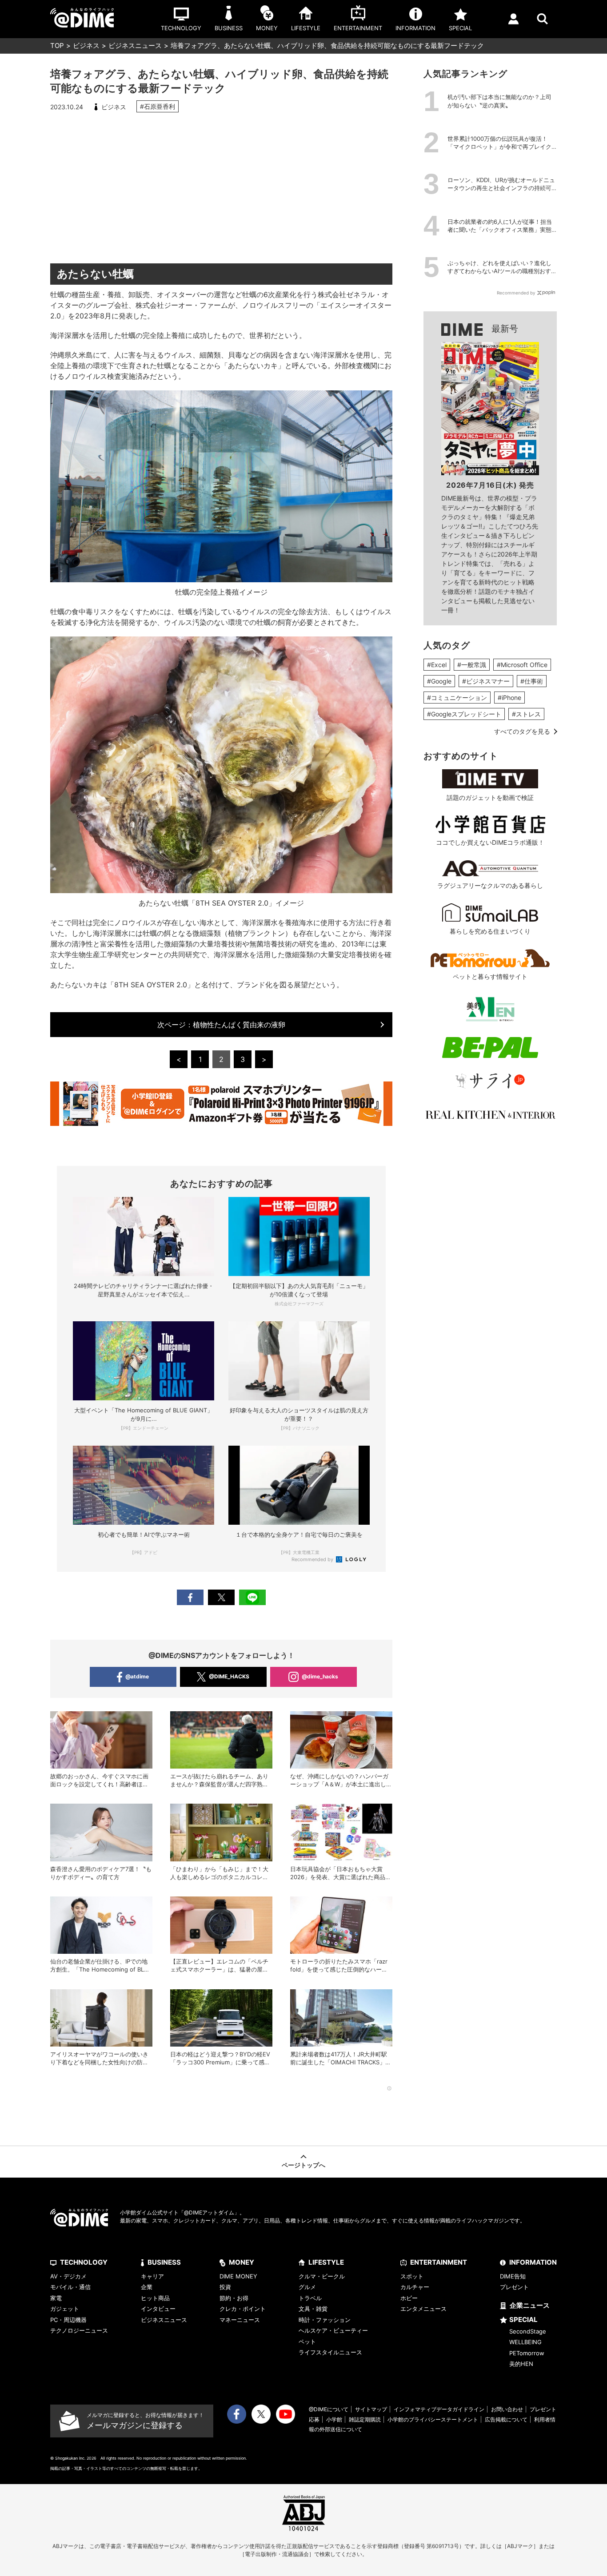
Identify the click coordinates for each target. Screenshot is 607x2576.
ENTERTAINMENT (439, 2262)
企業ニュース (530, 2305)
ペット (307, 2341)
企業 (147, 2287)
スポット (412, 2276)
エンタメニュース (423, 2309)
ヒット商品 (155, 2298)
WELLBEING (525, 2342)
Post (221, 1597)
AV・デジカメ (68, 2276)
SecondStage (528, 2331)
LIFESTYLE (326, 2262)
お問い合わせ (507, 2409)
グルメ (307, 2287)
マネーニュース (240, 2320)
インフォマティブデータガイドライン (439, 2409)
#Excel (437, 665)
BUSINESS (164, 2262)
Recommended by (313, 1559)
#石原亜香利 (158, 106)
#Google (439, 681)
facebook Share (190, 1597)
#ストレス (526, 714)
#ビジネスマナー (486, 681)
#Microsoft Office (522, 665)
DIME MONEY (238, 2276)
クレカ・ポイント (243, 2309)
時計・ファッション (325, 2320)
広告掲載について (506, 2419)
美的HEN (521, 2364)
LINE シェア (252, 1597)
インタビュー (158, 2309)
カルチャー (415, 2287)
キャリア (152, 2276)
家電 (56, 2298)
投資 (225, 2287)
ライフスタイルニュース (330, 2352)
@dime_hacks (320, 1676)
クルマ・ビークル (322, 2276)
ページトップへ (303, 2165)
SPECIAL (523, 2320)
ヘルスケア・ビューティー (333, 2330)
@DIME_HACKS (229, 1676)
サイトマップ (371, 2409)
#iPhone (509, 698)
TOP (57, 46)
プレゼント (514, 2287)
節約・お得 (234, 2298)
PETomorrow (527, 2353)
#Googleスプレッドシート (464, 714)
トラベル (310, 2298)
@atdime (137, 1676)
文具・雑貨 (313, 2309)
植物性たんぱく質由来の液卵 (221, 1025)
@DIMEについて (329, 2409)
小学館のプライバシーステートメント (433, 2419)
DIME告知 (513, 2276)
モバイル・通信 (70, 2287)
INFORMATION (533, 2262)
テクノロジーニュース (79, 2330)
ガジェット (65, 2309)
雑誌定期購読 (365, 2419)
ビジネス (86, 46)
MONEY (242, 2262)
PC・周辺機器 (68, 2320)
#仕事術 (532, 681)
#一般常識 (472, 665)
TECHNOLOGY (84, 2262)
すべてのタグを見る (522, 731)
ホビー (409, 2298)
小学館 (334, 2419)
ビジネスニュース (135, 46)
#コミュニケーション (457, 698)
